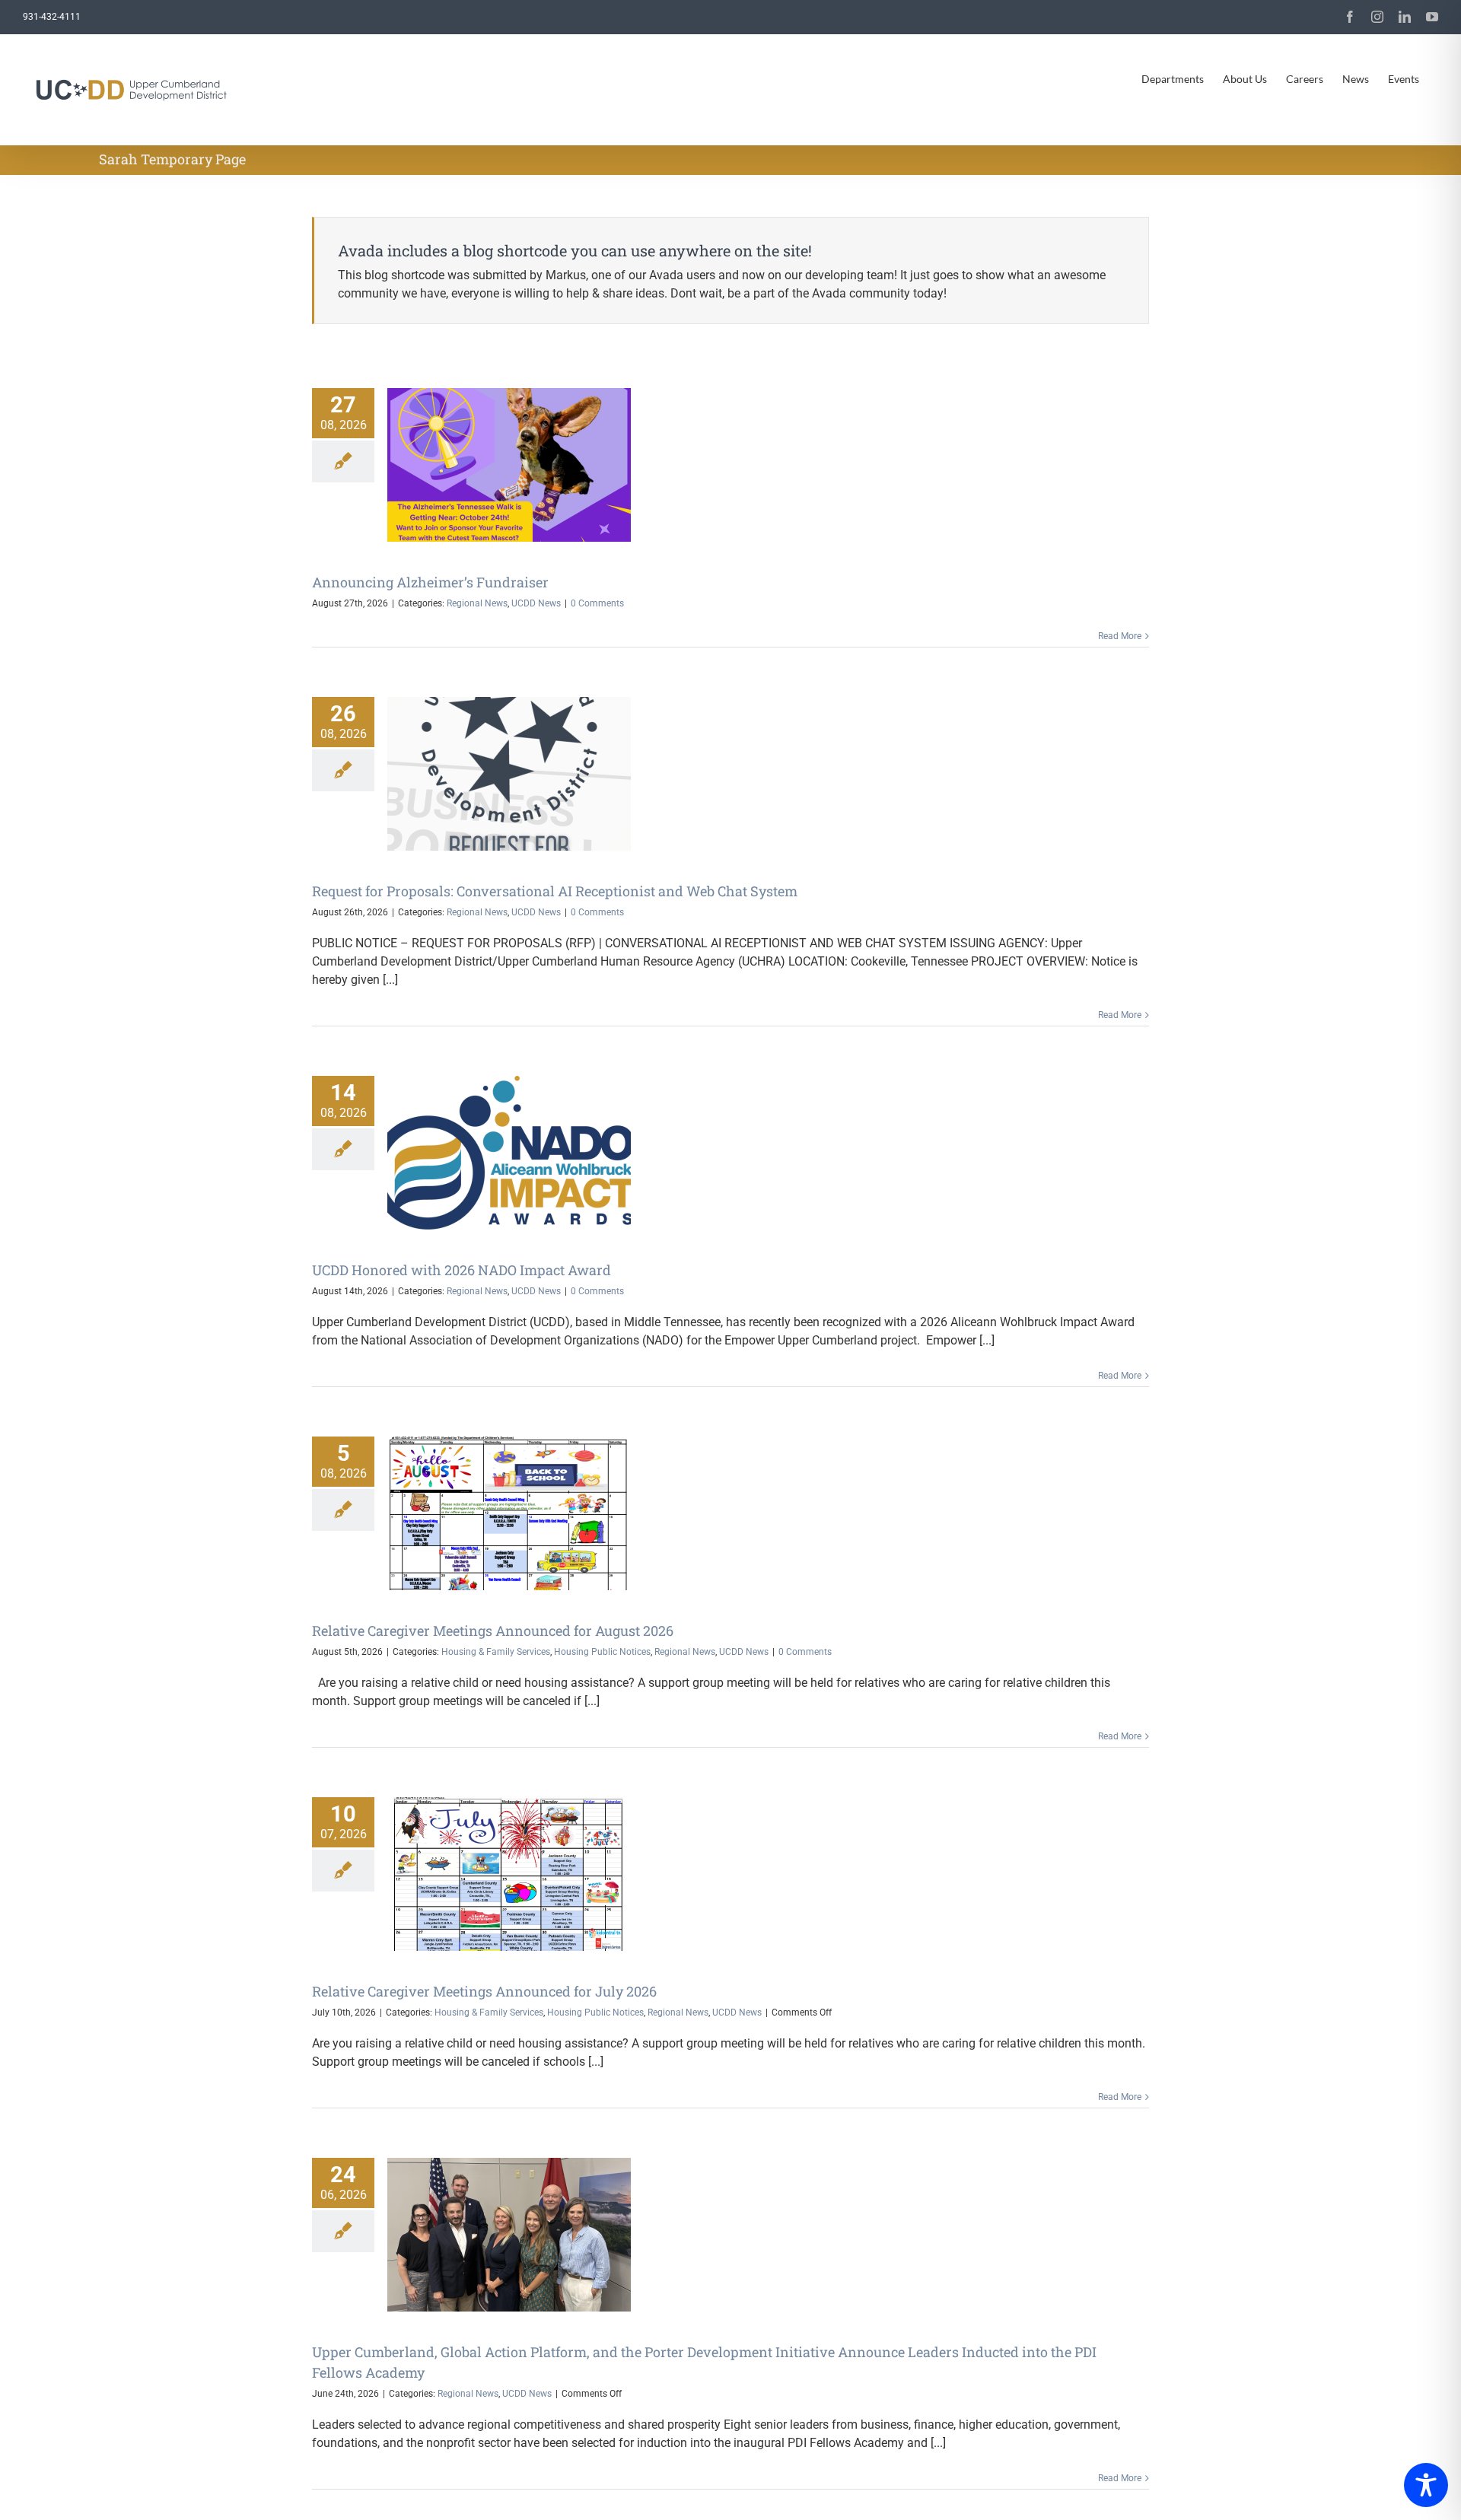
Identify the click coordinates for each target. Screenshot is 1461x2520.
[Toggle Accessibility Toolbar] (1426, 2485)
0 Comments (597, 603)
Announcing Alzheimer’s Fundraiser (430, 582)
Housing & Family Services (496, 1652)
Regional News (477, 603)
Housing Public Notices (602, 1652)
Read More (1120, 636)
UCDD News (536, 603)
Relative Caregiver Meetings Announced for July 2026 (484, 1991)
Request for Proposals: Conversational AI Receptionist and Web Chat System (555, 891)
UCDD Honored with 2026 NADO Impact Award (462, 1270)
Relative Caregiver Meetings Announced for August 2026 (493, 1631)
